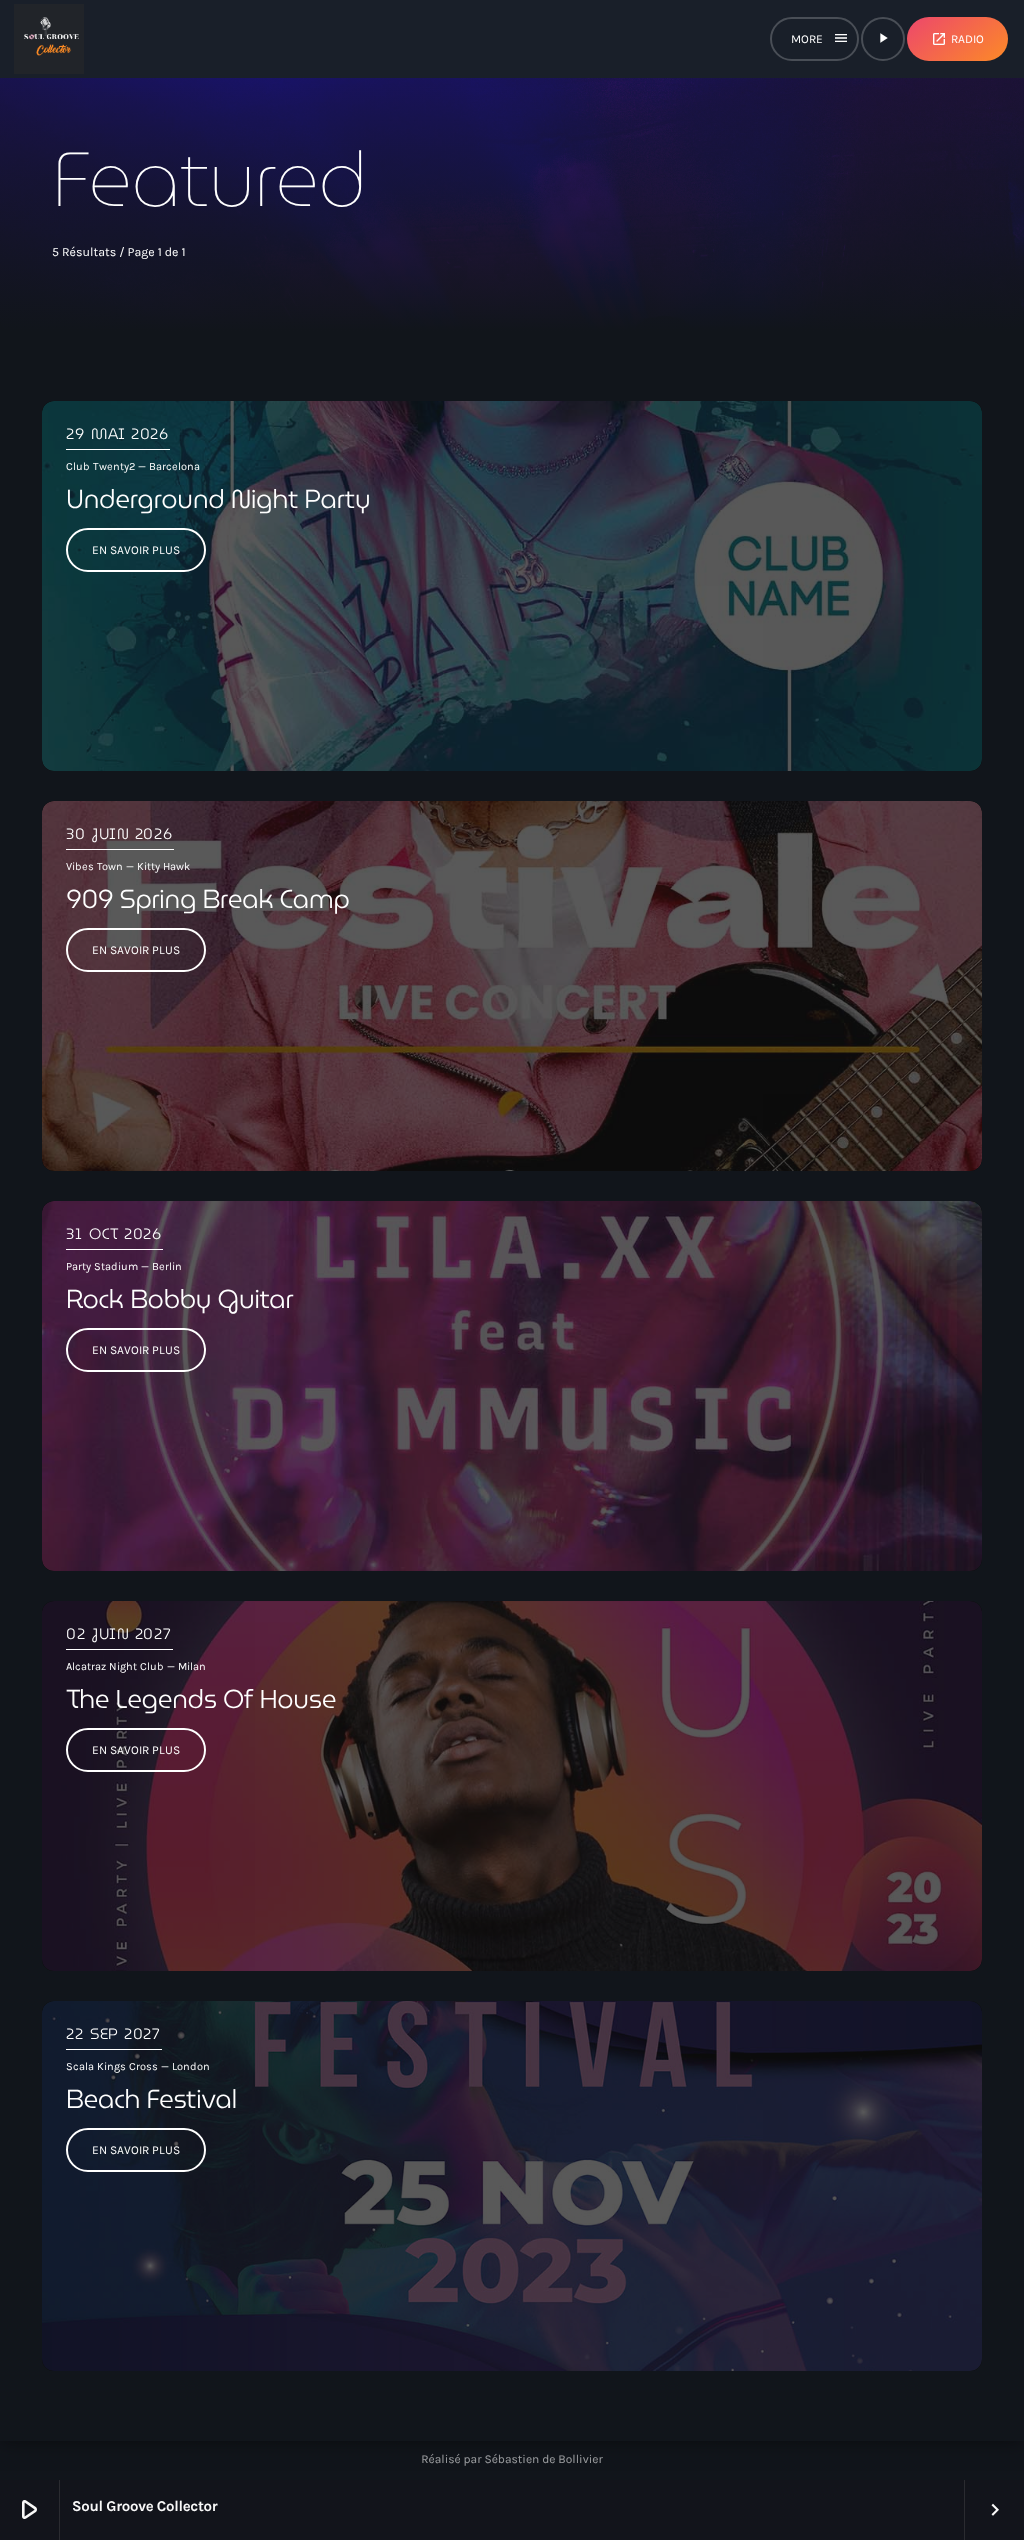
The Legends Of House (201, 1699)
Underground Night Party (218, 499)
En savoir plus (136, 550)
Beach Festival (151, 2099)
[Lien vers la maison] (49, 39)
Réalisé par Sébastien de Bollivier (512, 2460)
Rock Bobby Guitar (179, 1299)
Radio (957, 39)
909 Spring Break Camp (208, 899)
